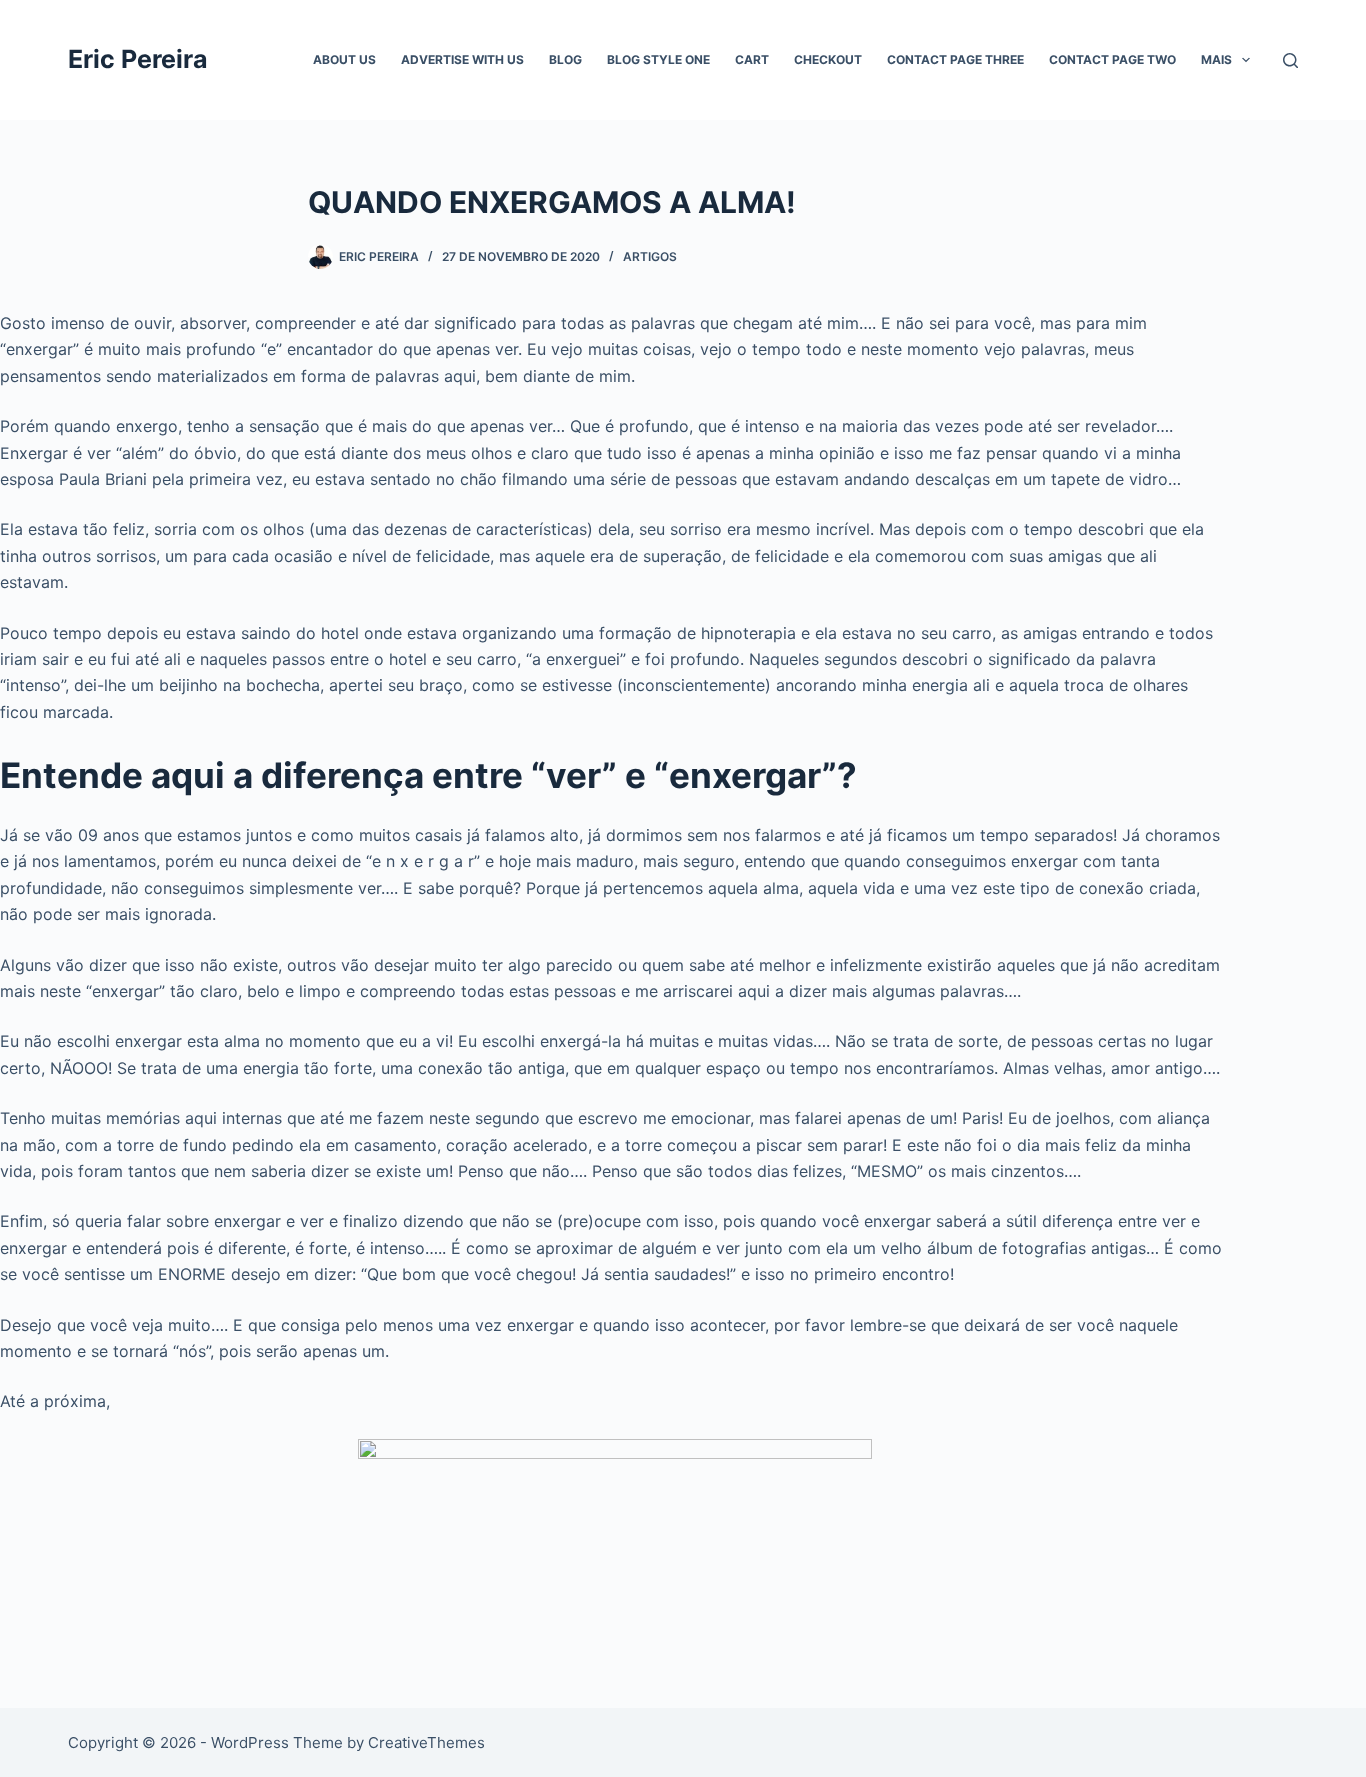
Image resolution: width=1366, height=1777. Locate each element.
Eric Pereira (138, 59)
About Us (344, 59)
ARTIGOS (650, 256)
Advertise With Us (462, 59)
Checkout (828, 59)
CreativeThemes (426, 1742)
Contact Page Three (955, 59)
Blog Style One (658, 59)
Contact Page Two (1112, 59)
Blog (565, 59)
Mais (1216, 59)
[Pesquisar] (1290, 60)
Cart (752, 59)
